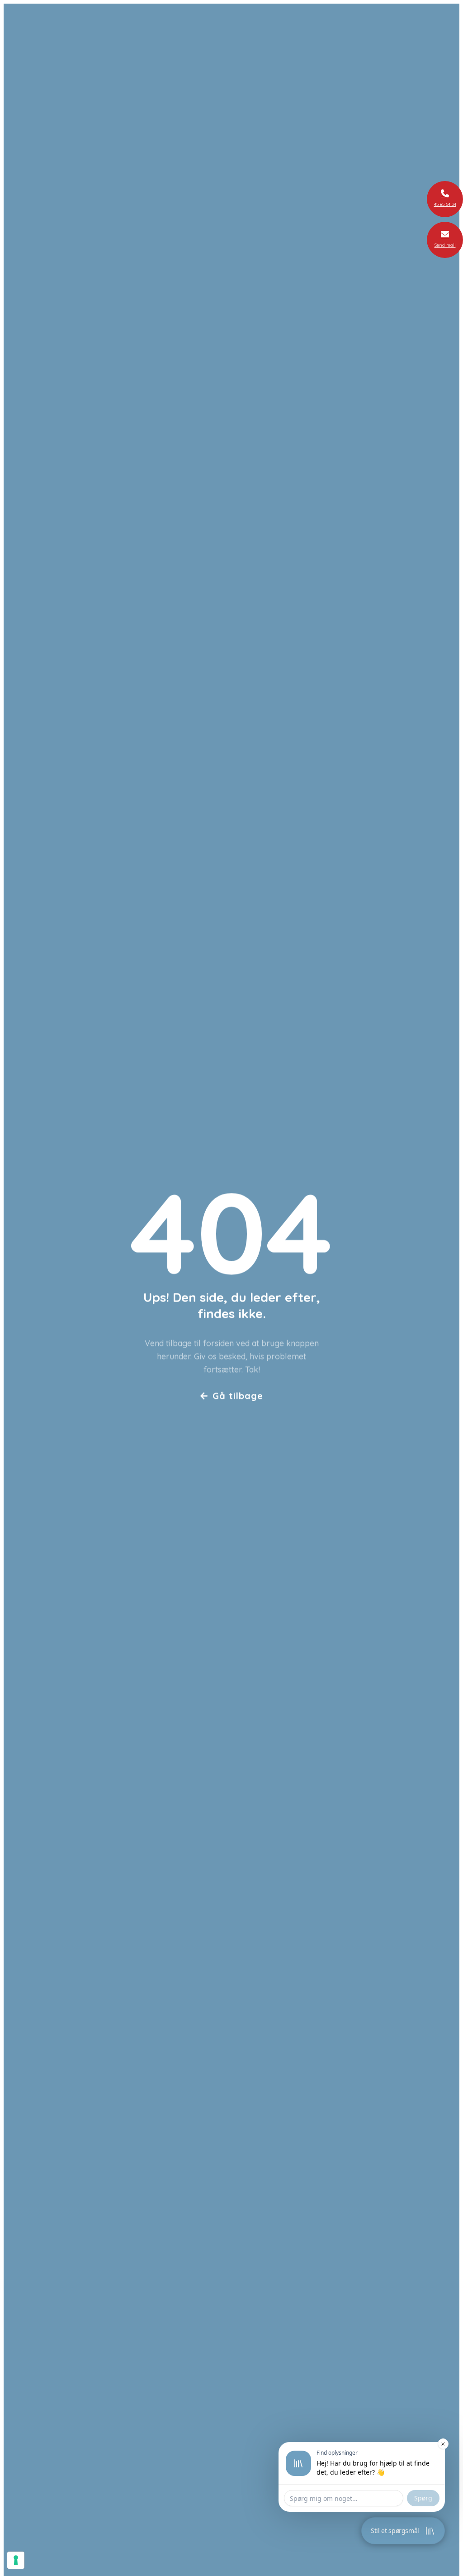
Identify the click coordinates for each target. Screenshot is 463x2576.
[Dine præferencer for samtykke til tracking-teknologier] (16, 2560)
